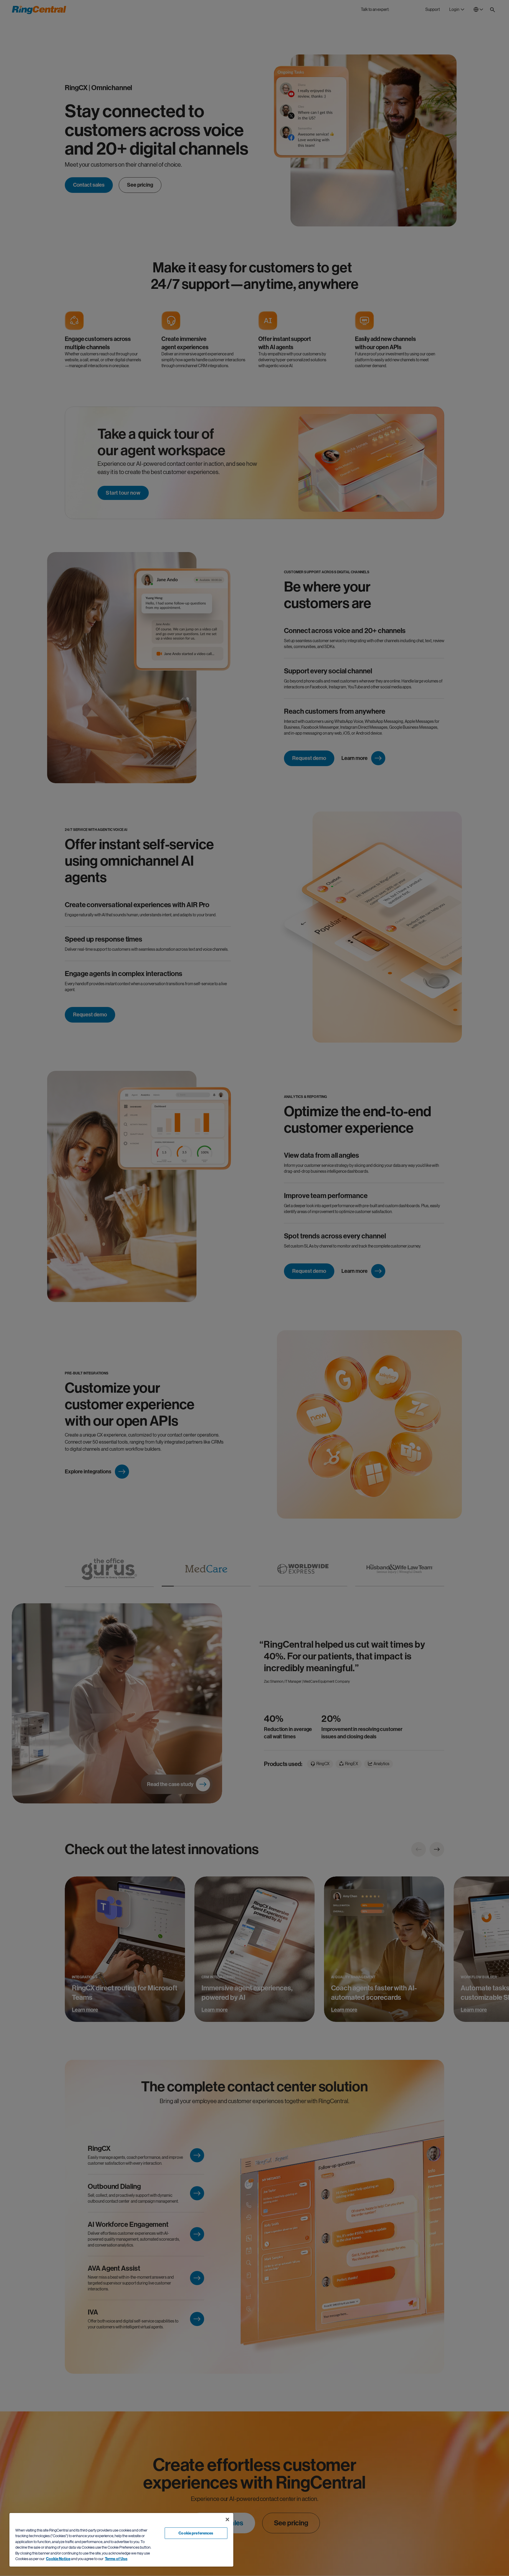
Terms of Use (116, 2559)
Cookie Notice (58, 2559)
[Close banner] (227, 2519)
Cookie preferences (196, 2533)
